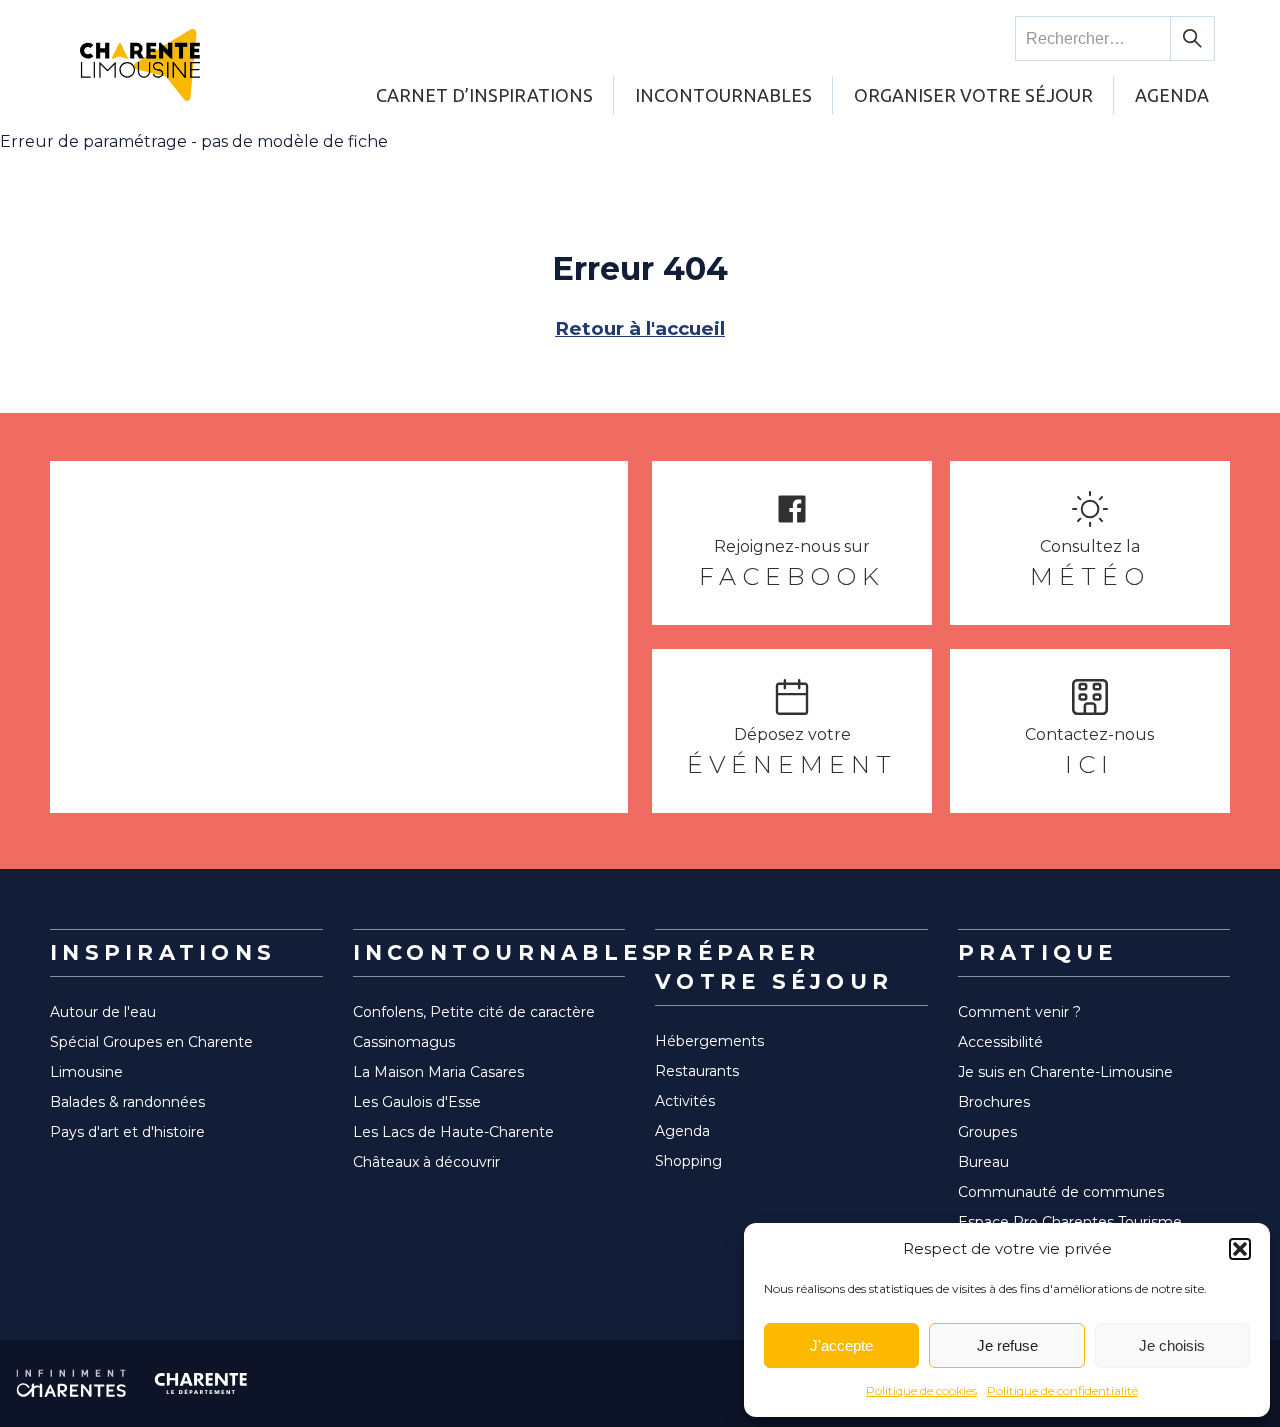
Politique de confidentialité (1062, 1390)
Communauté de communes (1061, 1192)
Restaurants (697, 1071)
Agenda (1172, 95)
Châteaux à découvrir (426, 1162)
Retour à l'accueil (640, 328)
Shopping (688, 1161)
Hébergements (709, 1041)
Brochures (994, 1102)
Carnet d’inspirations (484, 95)
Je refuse (1007, 1345)
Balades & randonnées (127, 1102)
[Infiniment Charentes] (71, 1383)
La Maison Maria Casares (438, 1072)
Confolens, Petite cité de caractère (474, 1012)
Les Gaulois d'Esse (417, 1102)
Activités (685, 1101)
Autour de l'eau (103, 1012)
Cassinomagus (404, 1042)
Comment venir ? (1019, 1012)
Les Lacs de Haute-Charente (453, 1132)
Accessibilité (1000, 1042)
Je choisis (1172, 1345)
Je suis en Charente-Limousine (1065, 1072)
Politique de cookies (921, 1390)
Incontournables (723, 95)
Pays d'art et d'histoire (127, 1132)
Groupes (987, 1132)
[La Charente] (201, 1383)
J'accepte (841, 1345)
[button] (1240, 1249)
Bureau (983, 1162)
